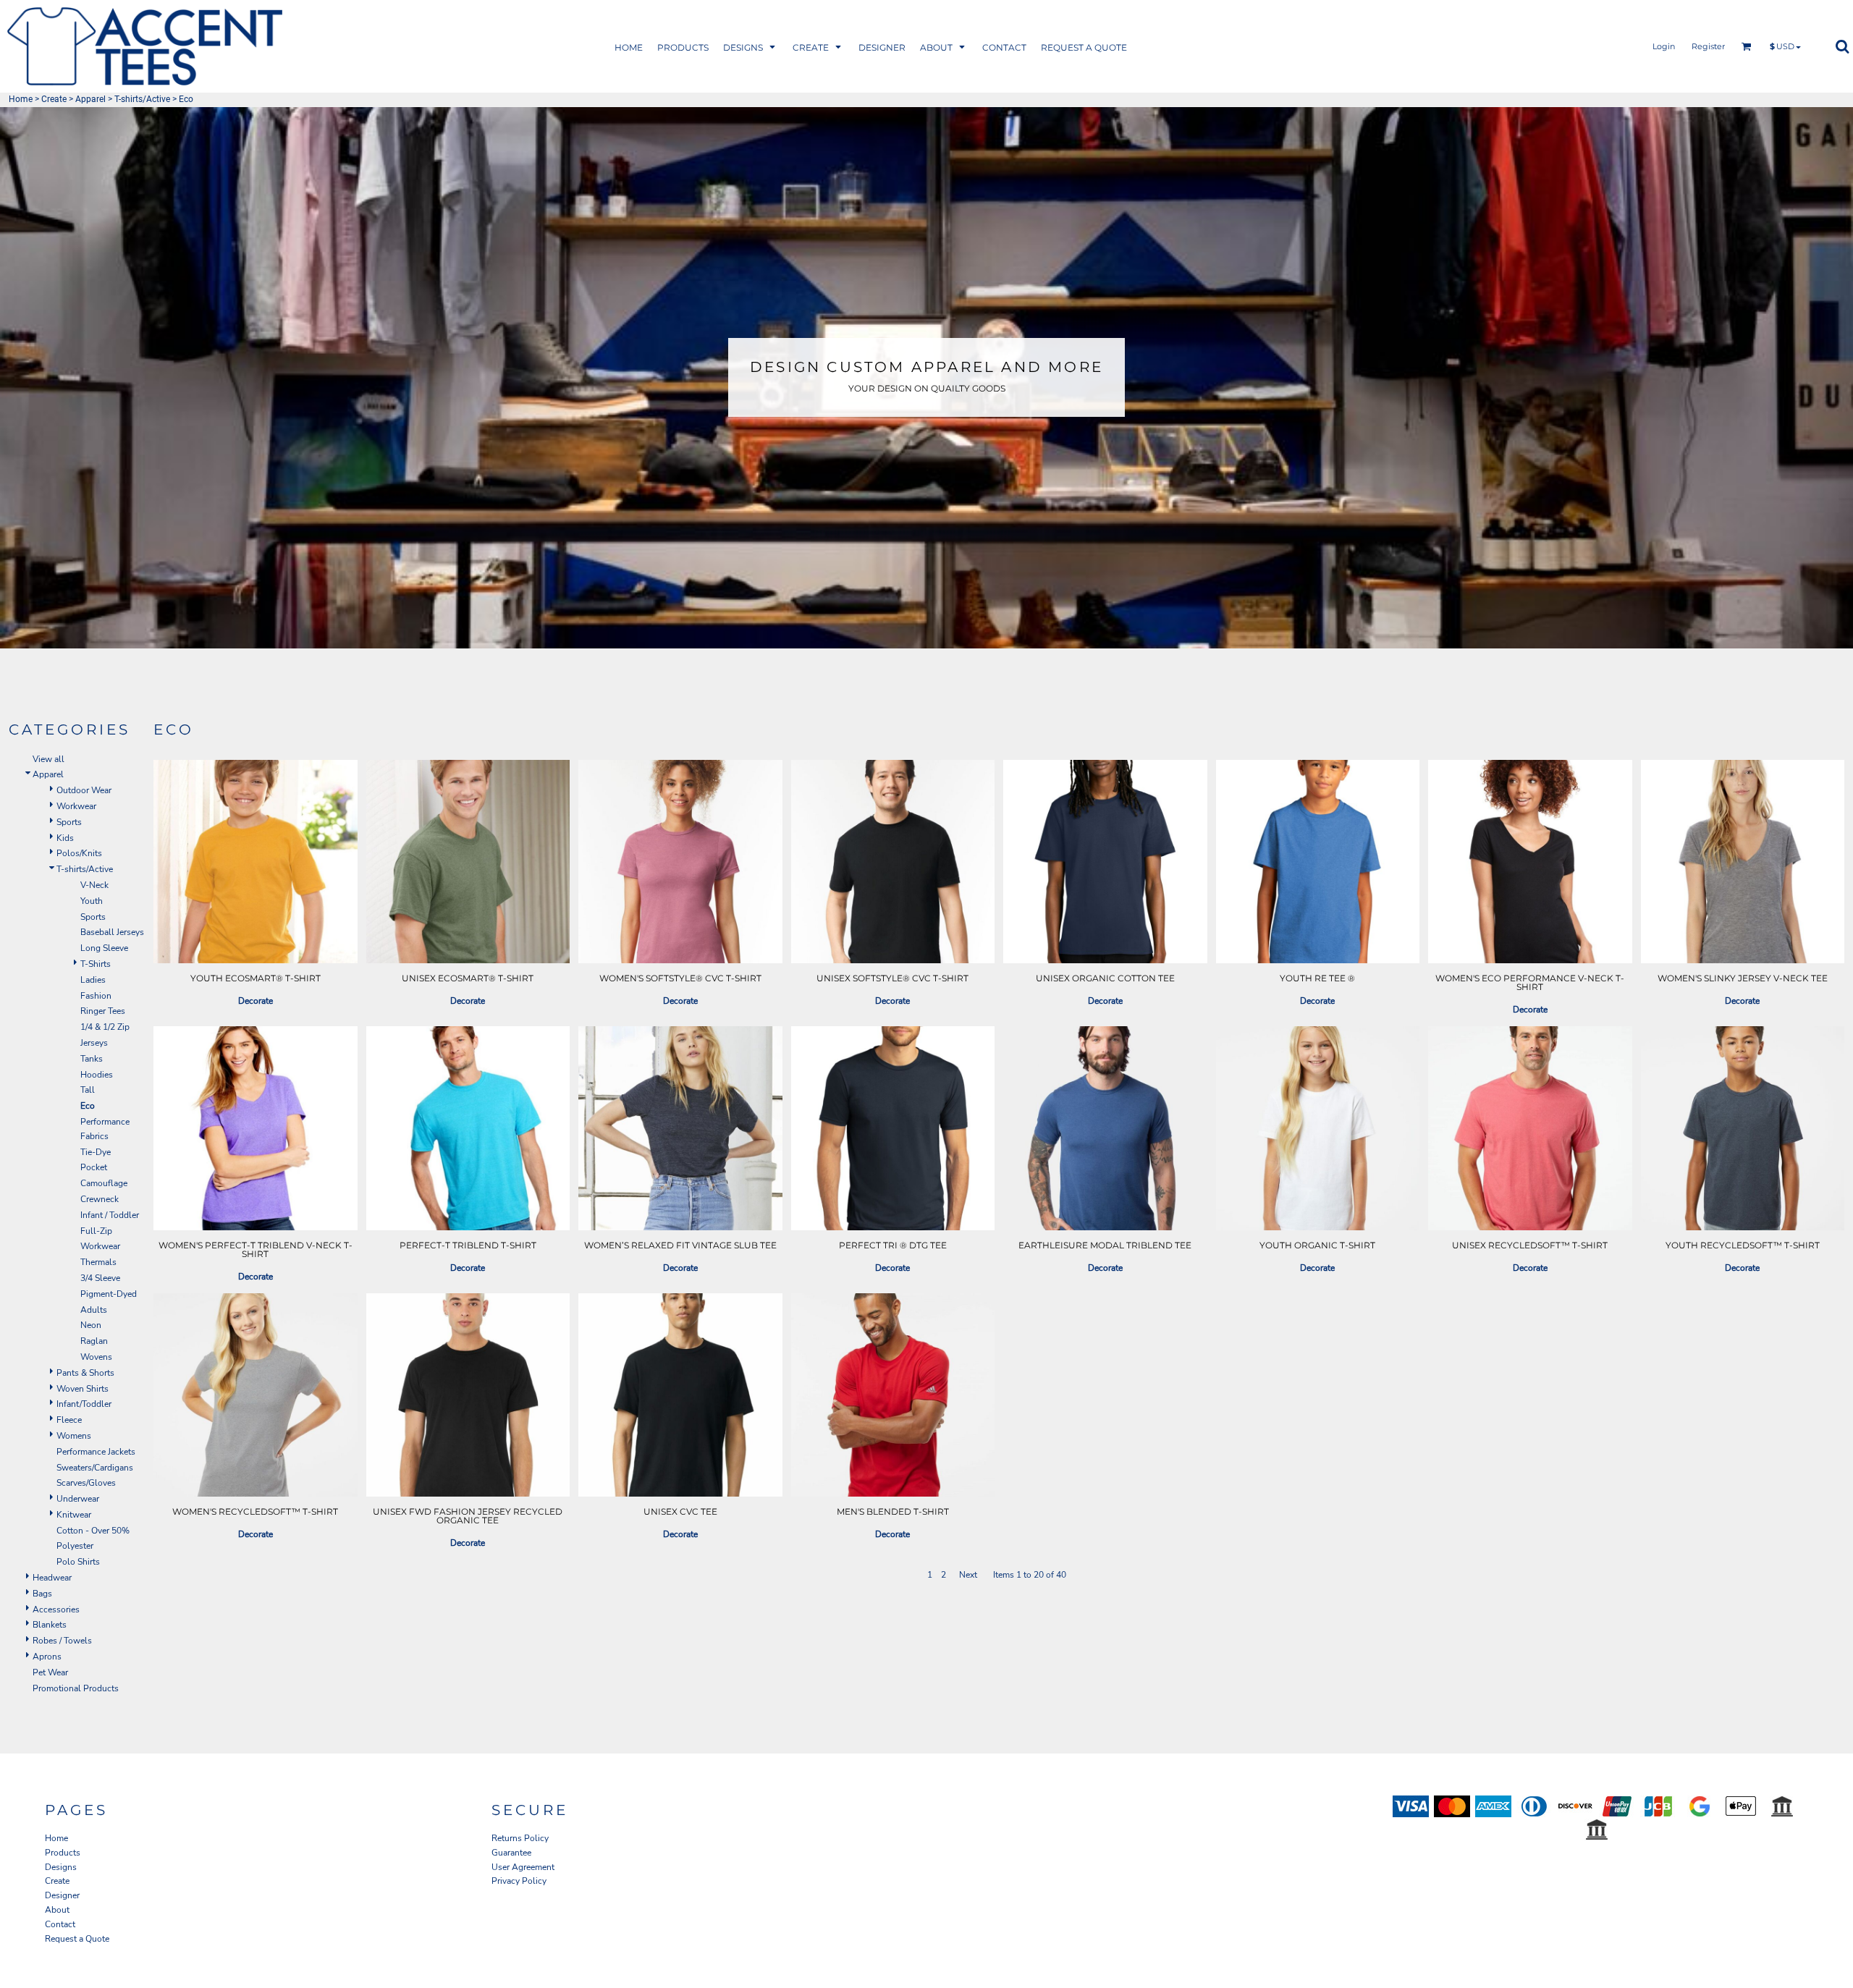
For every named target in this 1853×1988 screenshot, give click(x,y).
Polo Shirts (78, 1562)
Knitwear (74, 1515)
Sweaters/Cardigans (95, 1468)
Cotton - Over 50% (93, 1531)
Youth (92, 901)
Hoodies (97, 1075)
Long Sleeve (104, 948)
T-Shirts (96, 964)
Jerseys (94, 1043)
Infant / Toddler (110, 1215)
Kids (65, 838)
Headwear (52, 1578)
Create (54, 99)
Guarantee (511, 1853)
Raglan (94, 1341)
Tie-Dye (96, 1152)
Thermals (98, 1262)
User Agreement (523, 1867)
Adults (94, 1310)
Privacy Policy (519, 1881)
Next (968, 1575)
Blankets (50, 1625)
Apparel (90, 99)
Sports (69, 822)
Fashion (96, 996)
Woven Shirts (83, 1389)
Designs (61, 1867)
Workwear (76, 806)
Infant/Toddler (84, 1404)
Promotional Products (76, 1688)
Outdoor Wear (84, 790)
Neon (91, 1325)
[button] (683, 47)
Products (63, 1853)
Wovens (96, 1357)
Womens (74, 1436)
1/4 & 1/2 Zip (105, 1027)
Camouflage (104, 1183)
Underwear (78, 1499)
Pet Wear (50, 1672)
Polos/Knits (79, 853)
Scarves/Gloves (86, 1483)
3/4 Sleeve (100, 1278)
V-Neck (94, 885)
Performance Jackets (96, 1452)
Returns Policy (520, 1838)
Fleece (69, 1420)
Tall (88, 1090)
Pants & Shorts (85, 1373)
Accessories (56, 1610)
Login (1664, 46)
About (57, 1910)
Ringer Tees (103, 1011)
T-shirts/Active (142, 99)
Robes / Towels (62, 1641)
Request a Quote (77, 1939)
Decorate (256, 1001)
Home (21, 99)
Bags (42, 1594)
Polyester (75, 1546)
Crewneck (100, 1199)
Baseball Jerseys (112, 932)
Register (1708, 46)
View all (48, 759)
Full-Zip (96, 1231)
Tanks (92, 1059)
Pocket (94, 1167)
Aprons (47, 1657)
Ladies (93, 980)
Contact (60, 1924)
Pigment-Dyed (109, 1294)
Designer (62, 1895)
